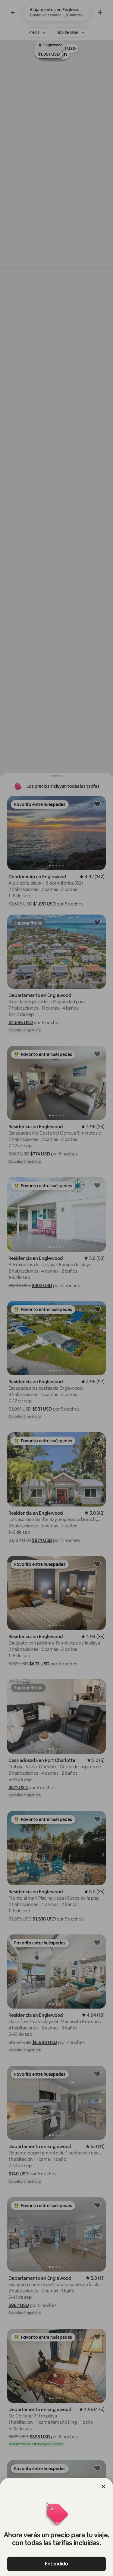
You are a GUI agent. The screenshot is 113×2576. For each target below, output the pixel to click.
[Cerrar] (103, 2486)
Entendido (56, 2564)
